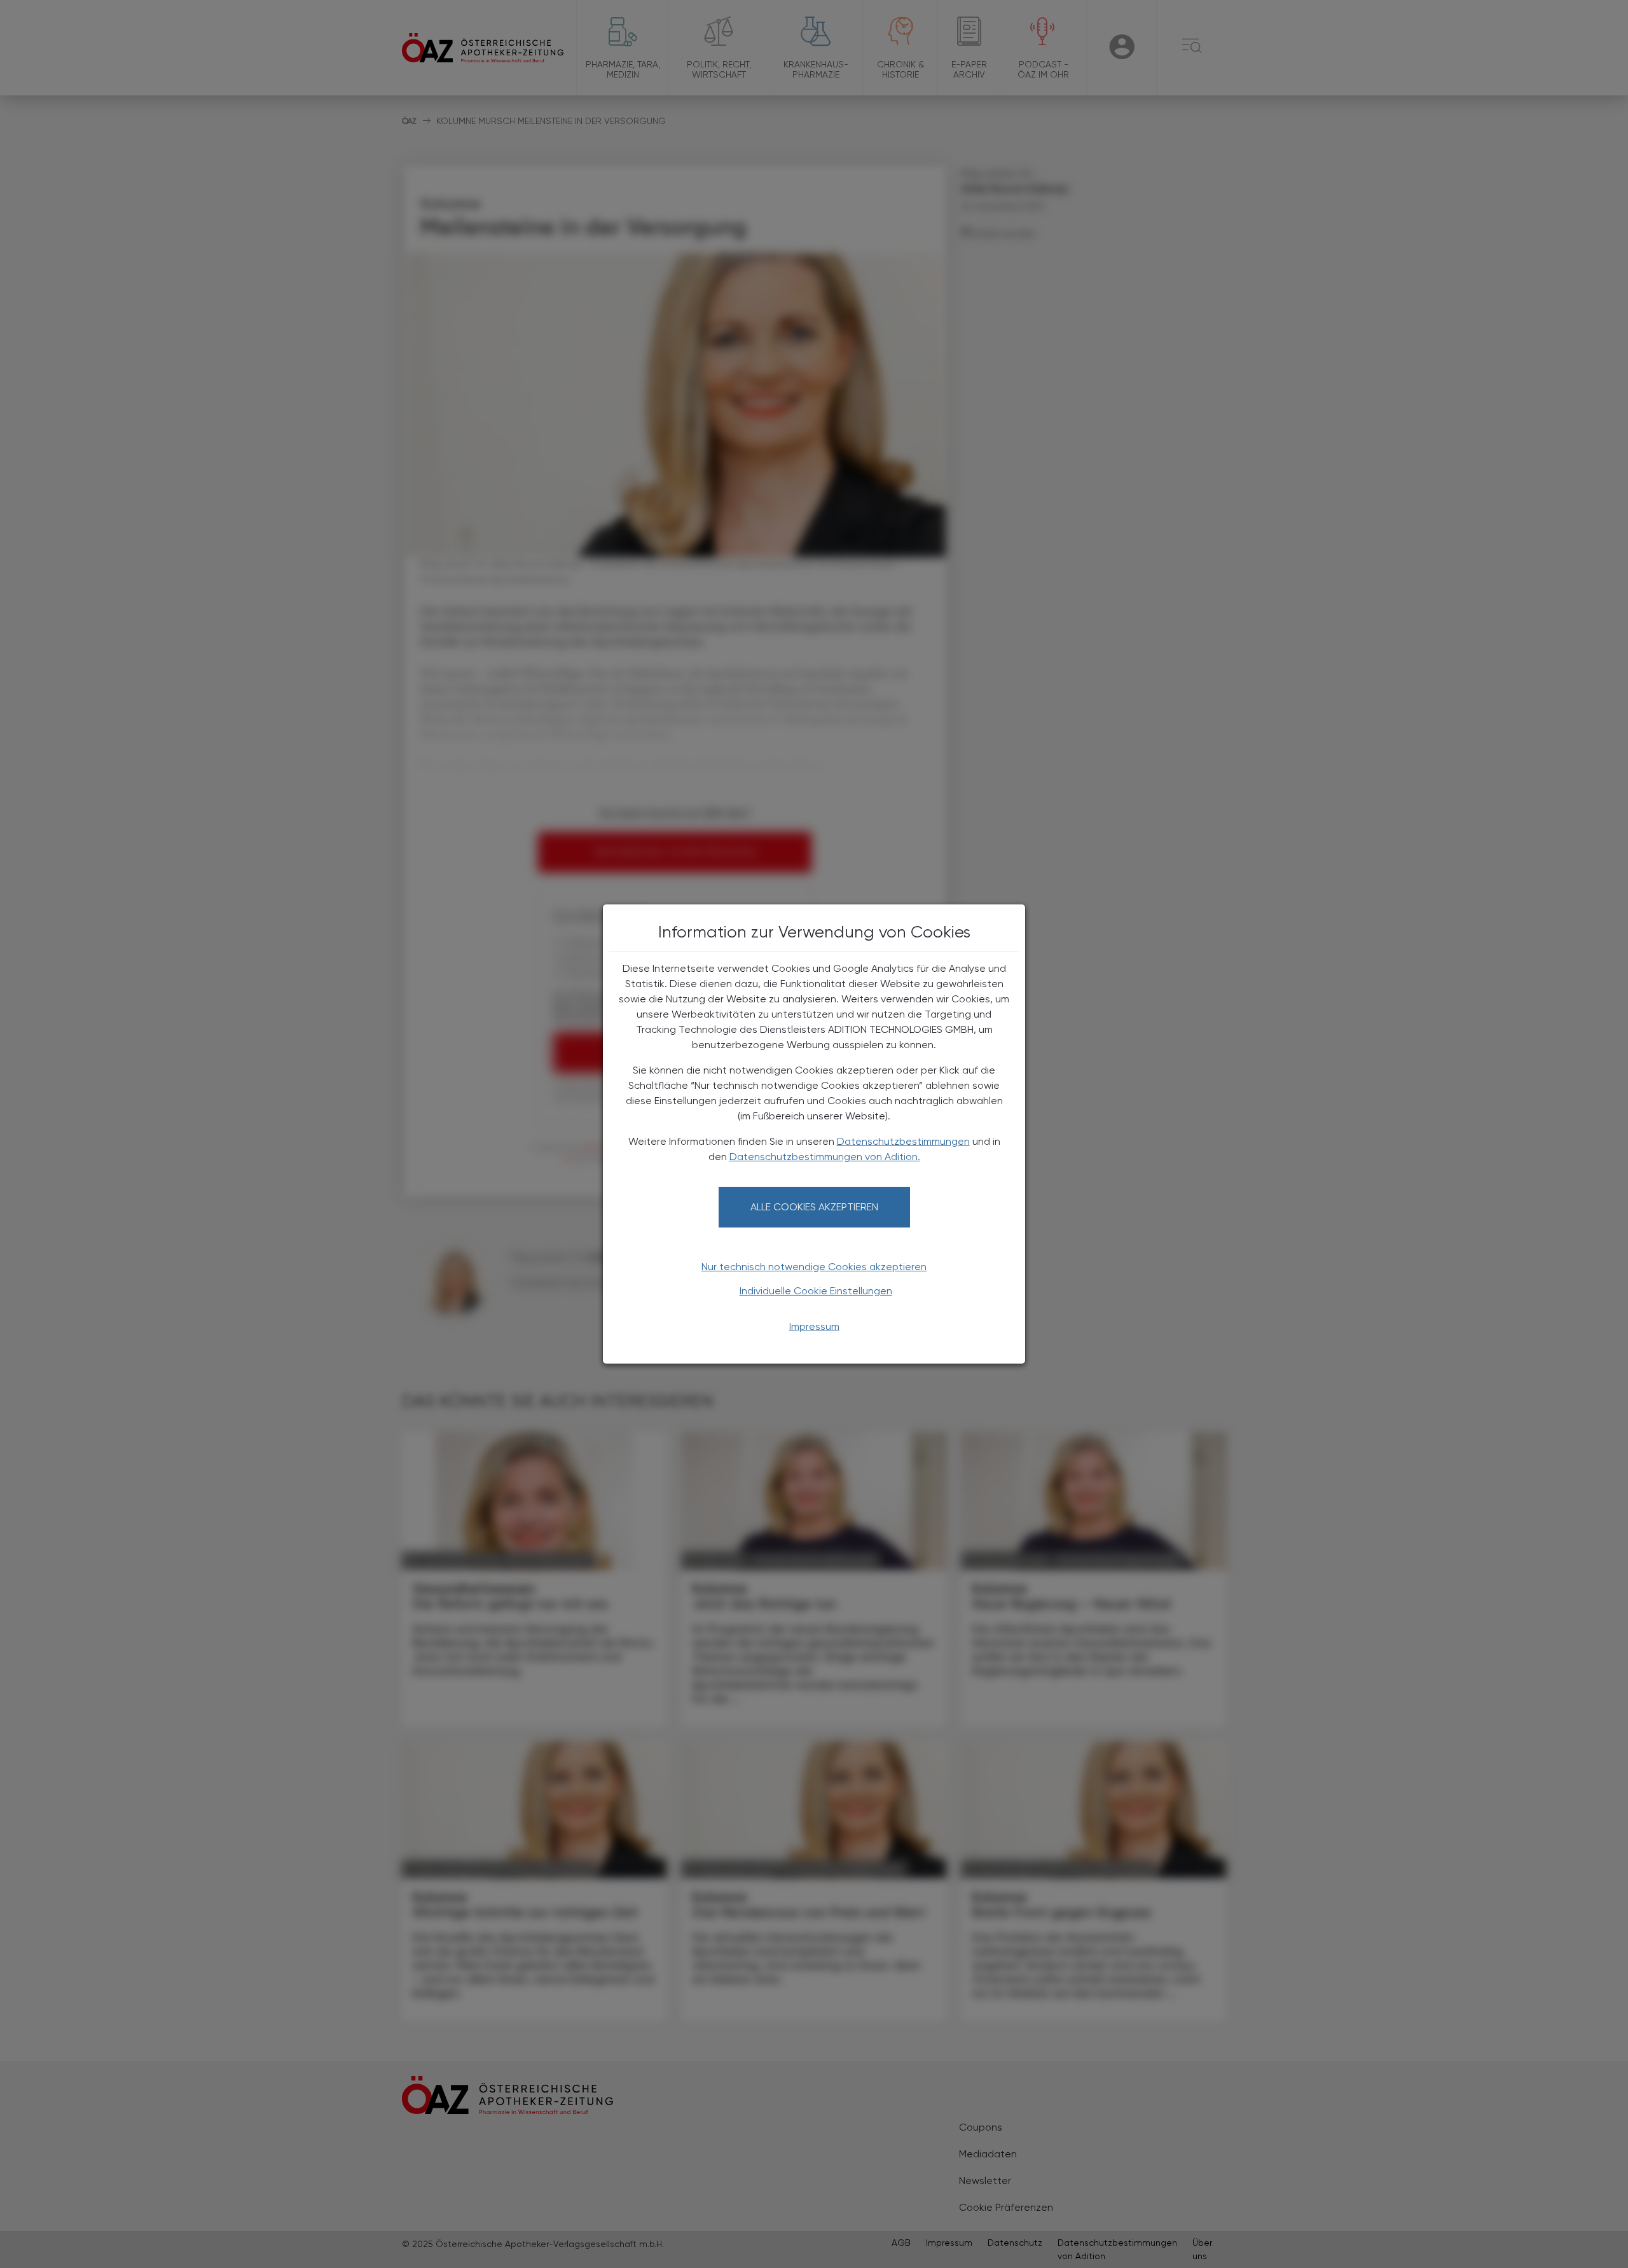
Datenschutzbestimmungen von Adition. (825, 1157)
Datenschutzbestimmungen (903, 1141)
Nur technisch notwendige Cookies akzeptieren (814, 1267)
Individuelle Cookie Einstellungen (816, 1291)
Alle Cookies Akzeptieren (814, 1207)
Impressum (814, 1326)
